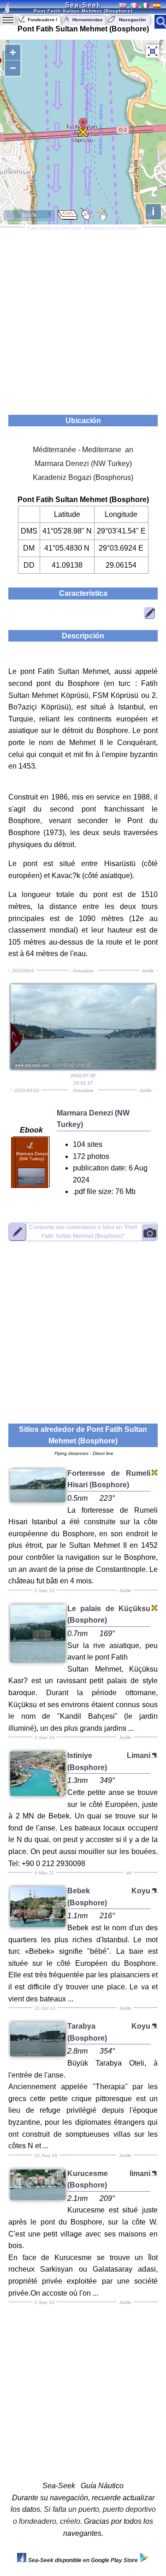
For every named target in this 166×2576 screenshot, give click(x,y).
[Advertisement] (83, 318)
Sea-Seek (83, 5)
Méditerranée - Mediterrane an (83, 450)
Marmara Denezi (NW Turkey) (83, 464)
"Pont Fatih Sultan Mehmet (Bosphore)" (83, 1231)
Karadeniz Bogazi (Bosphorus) (83, 477)
